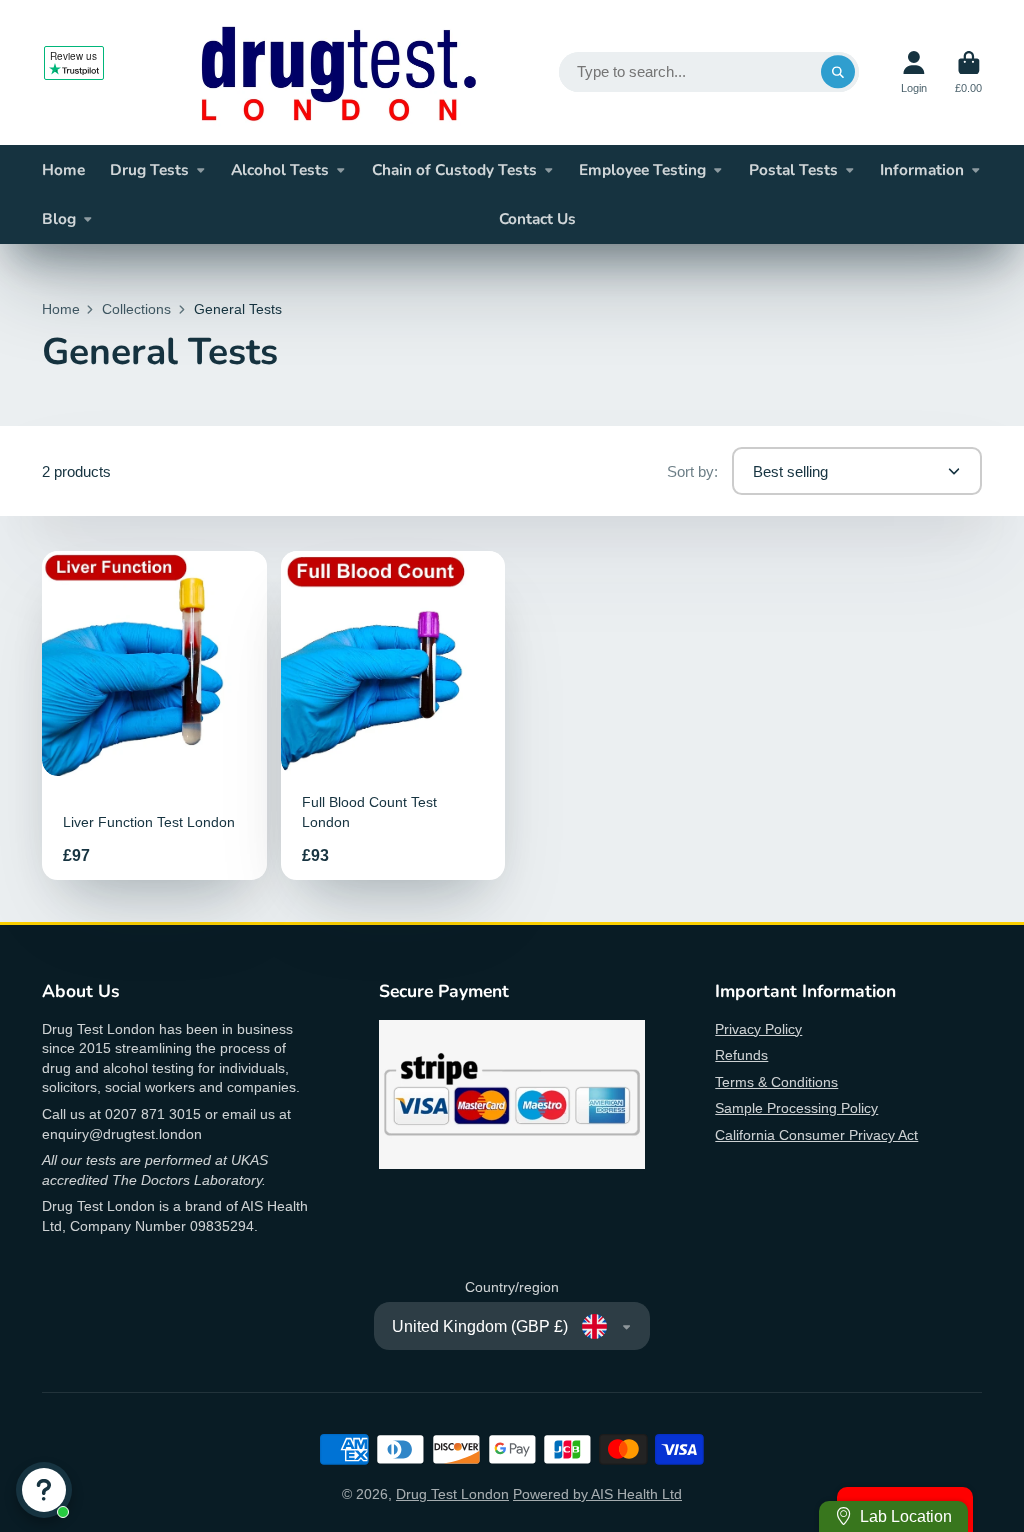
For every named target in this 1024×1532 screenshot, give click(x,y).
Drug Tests (149, 169)
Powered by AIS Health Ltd (597, 1494)
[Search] (838, 72)
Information (922, 169)
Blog (59, 218)
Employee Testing (642, 169)
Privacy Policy (758, 1029)
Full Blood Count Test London (393, 715)
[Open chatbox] (44, 1490)
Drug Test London (452, 1494)
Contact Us (537, 218)
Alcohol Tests (280, 169)
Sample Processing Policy (796, 1108)
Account (914, 72)
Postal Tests (793, 169)
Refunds (741, 1055)
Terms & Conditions (776, 1082)
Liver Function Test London (154, 715)
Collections (136, 309)
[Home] (339, 72)
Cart (968, 72)
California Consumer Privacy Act (816, 1135)
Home (63, 169)
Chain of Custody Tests (454, 169)
